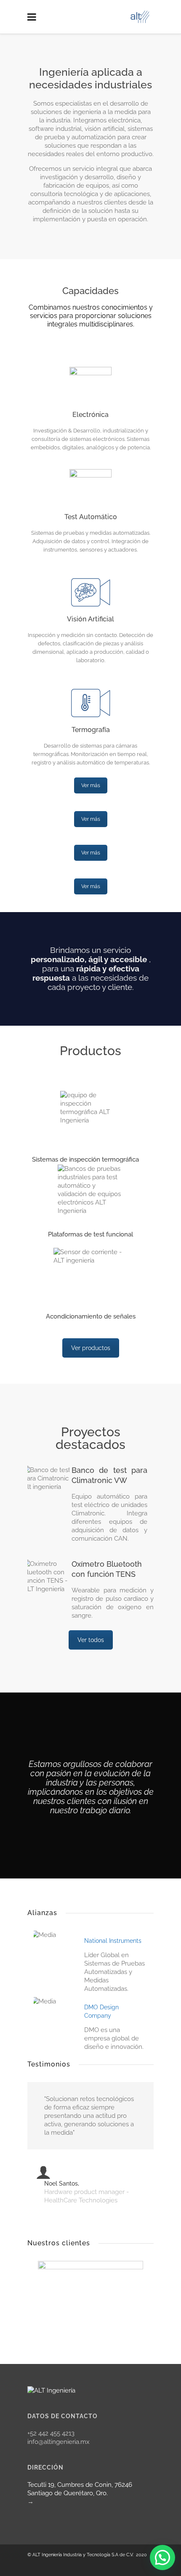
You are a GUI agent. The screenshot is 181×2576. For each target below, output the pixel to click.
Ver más (91, 785)
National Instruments (113, 1941)
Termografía (91, 730)
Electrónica (90, 415)
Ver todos (91, 1640)
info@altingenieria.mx (59, 2442)
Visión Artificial (90, 619)
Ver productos (91, 1348)
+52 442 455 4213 (51, 2433)
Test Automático (91, 517)
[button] (162, 2557)
